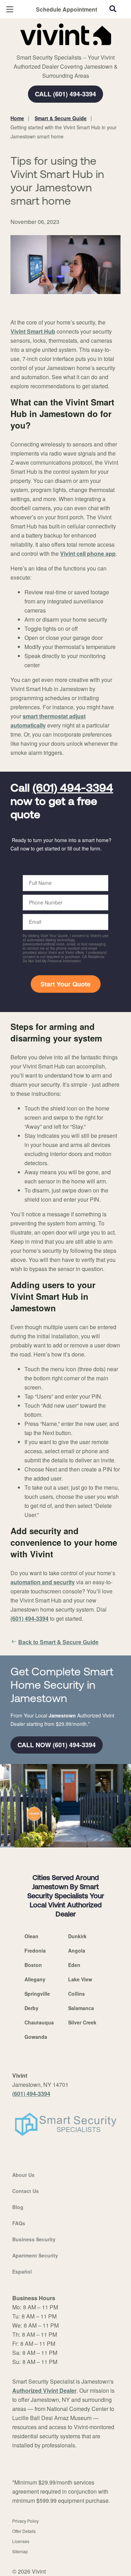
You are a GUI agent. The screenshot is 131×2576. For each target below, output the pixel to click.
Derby (31, 2008)
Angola (77, 1950)
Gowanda (36, 2037)
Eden (74, 1965)
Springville (37, 1994)
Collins (77, 1994)
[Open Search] (113, 9)
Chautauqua (39, 2022)
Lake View (80, 1979)
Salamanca (81, 2008)
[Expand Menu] (74, 49)
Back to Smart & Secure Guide (58, 1642)
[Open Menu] (10, 9)
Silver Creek (82, 2022)
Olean (31, 1936)
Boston (33, 1965)
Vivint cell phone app (88, 554)
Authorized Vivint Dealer (44, 2390)
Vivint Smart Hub (33, 331)
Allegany (35, 1979)
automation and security (43, 1582)
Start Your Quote (65, 984)
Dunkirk (77, 1936)
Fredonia (35, 1950)
